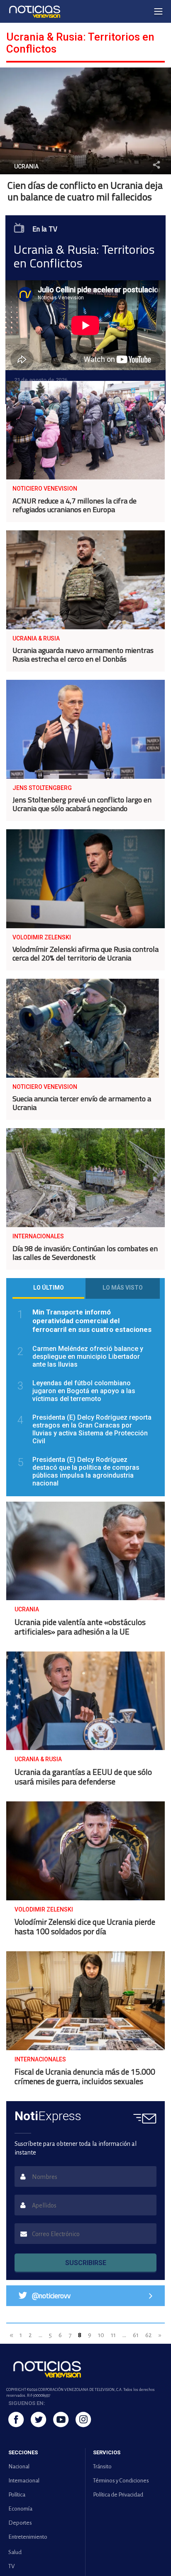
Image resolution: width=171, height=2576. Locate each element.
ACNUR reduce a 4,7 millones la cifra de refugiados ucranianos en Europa (75, 505)
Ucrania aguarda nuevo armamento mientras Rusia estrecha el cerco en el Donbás (83, 655)
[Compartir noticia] (156, 165)
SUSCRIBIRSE (86, 2263)
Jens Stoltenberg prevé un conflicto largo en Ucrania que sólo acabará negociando (82, 804)
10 (101, 2335)
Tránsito (102, 2466)
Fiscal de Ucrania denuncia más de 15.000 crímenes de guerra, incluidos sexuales (85, 2076)
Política (17, 2495)
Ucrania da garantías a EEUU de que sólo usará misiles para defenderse (83, 1777)
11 (113, 2335)
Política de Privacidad (118, 2495)
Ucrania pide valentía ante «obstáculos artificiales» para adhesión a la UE (80, 1627)
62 (149, 2335)
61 (136, 2335)
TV (11, 2566)
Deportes (20, 2523)
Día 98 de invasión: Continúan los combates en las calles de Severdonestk (85, 1253)
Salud (15, 2552)
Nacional (19, 2466)
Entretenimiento (28, 2537)
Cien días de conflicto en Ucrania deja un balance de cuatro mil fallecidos (85, 191)
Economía (20, 2509)
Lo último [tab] (49, 1288)
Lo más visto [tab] (123, 1288)
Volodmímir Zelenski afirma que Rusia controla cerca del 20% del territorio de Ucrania (85, 953)
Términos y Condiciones (121, 2481)
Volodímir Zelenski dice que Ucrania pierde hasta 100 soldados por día (85, 1926)
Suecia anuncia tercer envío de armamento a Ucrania (82, 1103)
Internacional (24, 2481)
